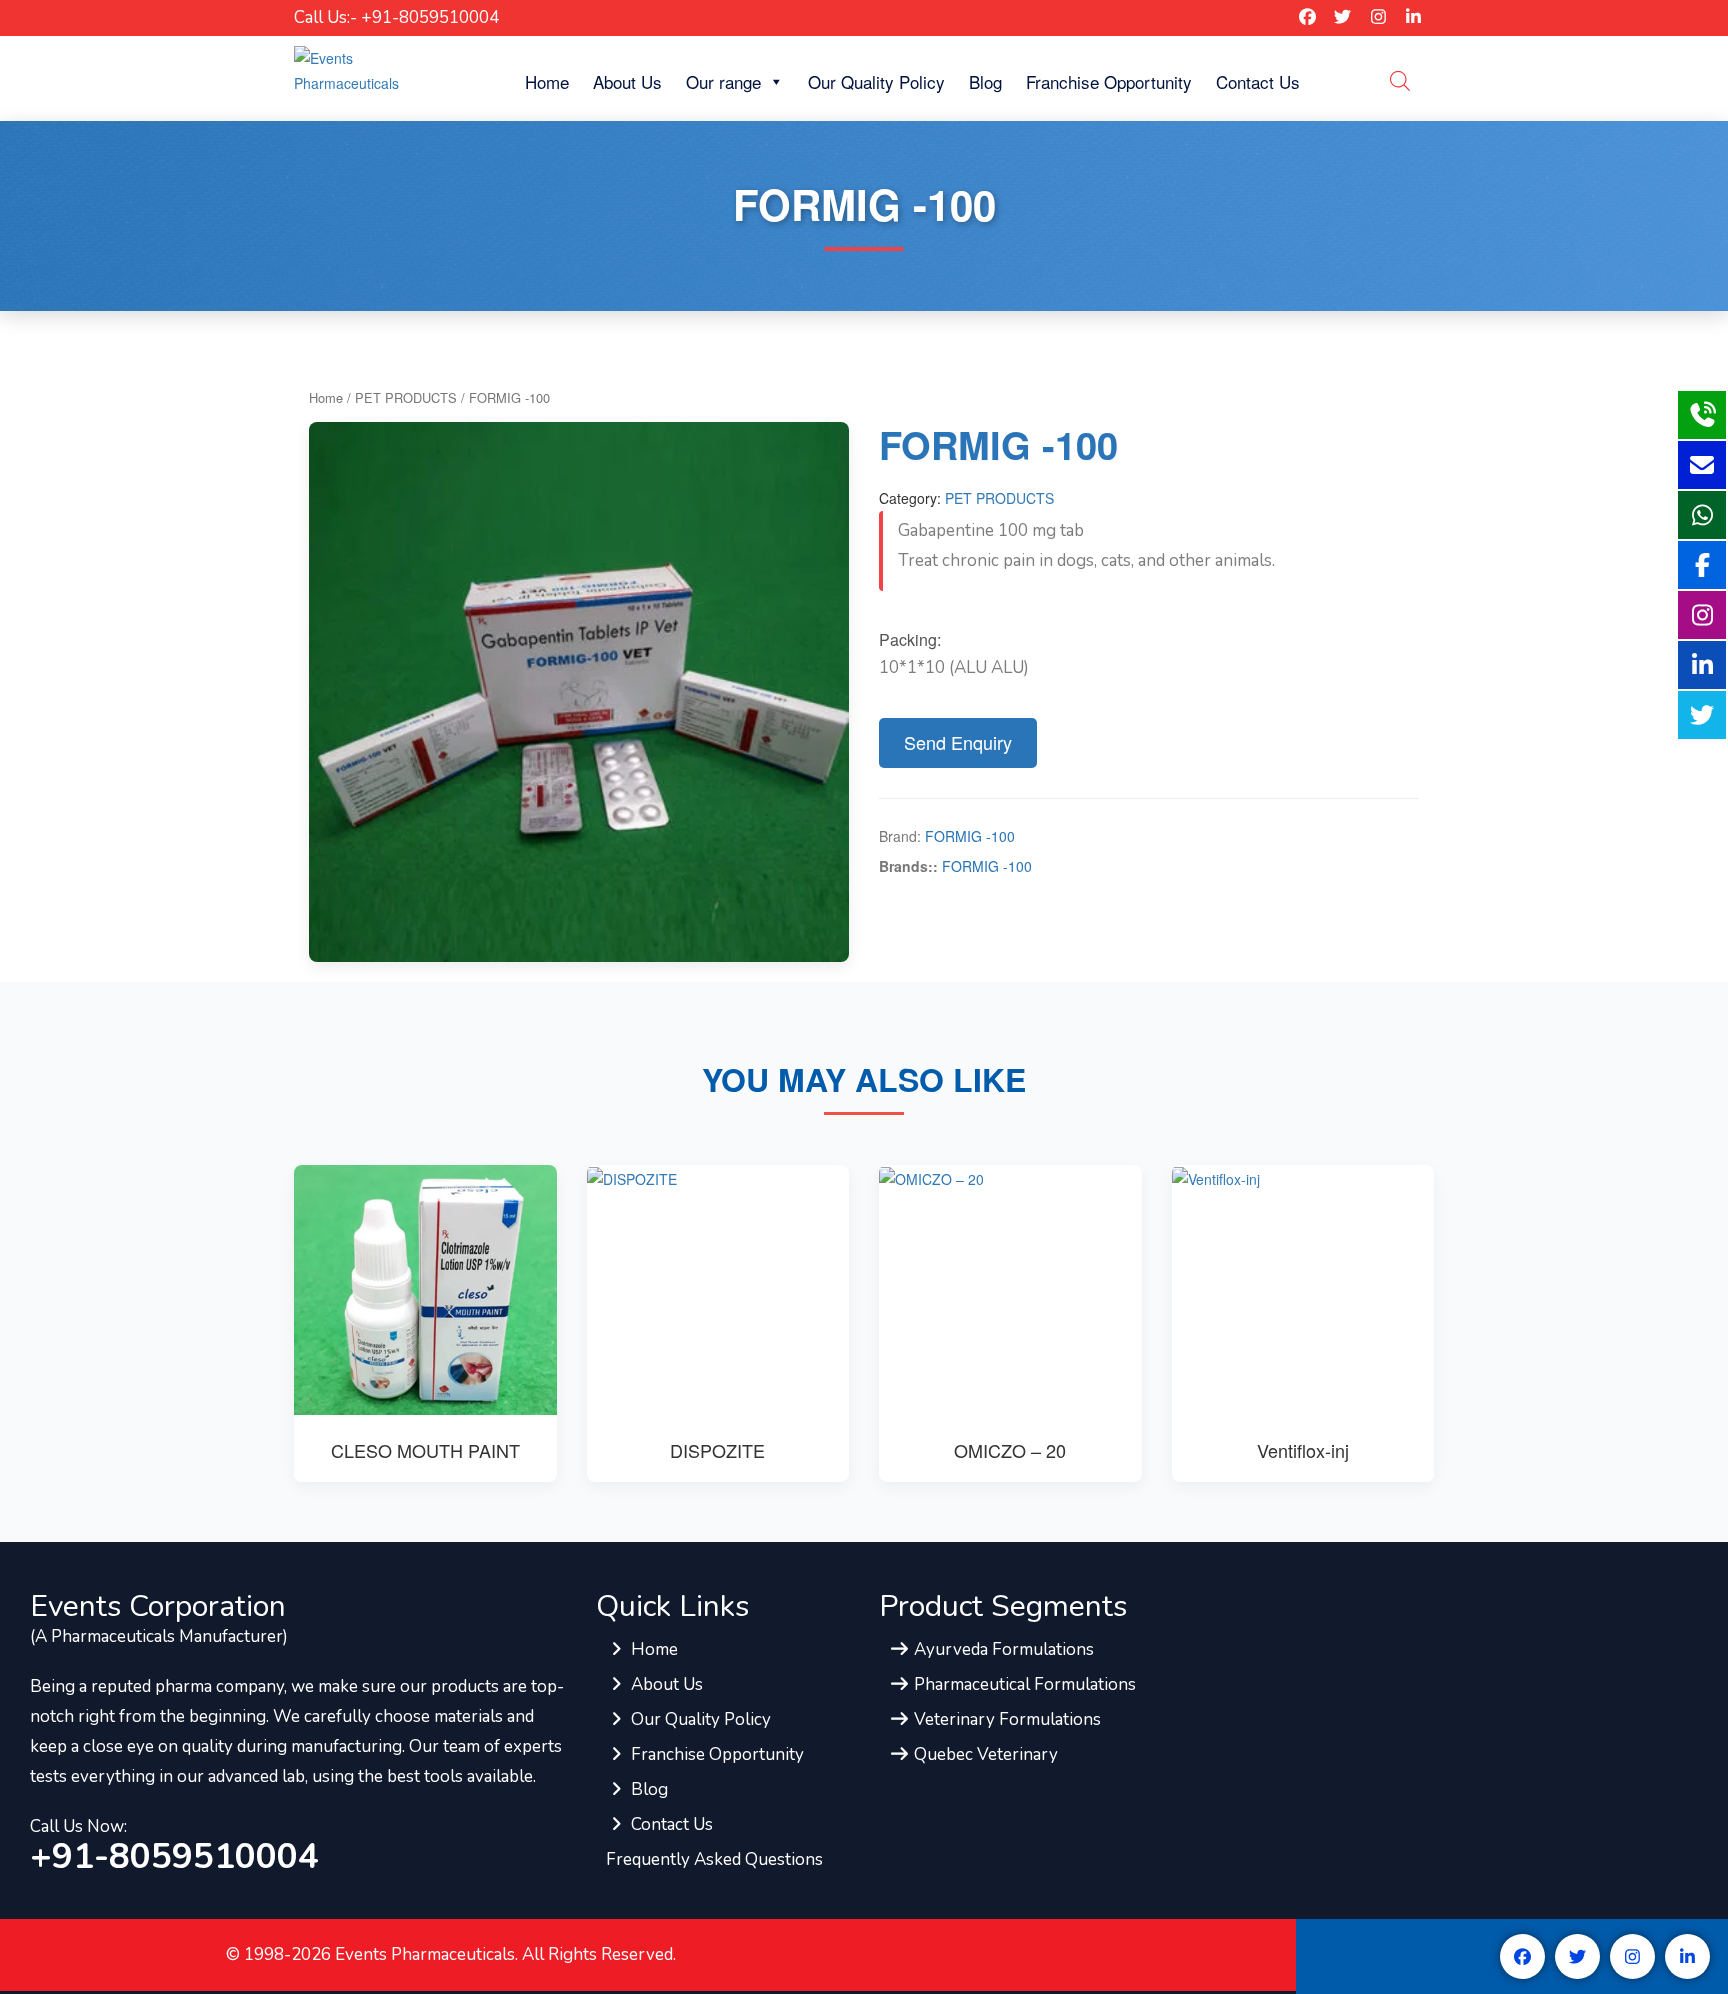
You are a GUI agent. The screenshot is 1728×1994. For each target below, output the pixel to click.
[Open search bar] (1400, 80)
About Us (627, 81)
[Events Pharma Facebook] (1307, 17)
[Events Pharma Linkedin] (1413, 17)
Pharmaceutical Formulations (1023, 1684)
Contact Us (1258, 81)
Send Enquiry (958, 742)
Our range (723, 81)
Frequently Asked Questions (714, 1859)
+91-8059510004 (174, 1857)
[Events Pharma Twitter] (1342, 17)
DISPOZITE (717, 1450)
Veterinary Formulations (1005, 1719)
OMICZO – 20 (1010, 1450)
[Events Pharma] (376, 69)
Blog (985, 81)
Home (547, 81)
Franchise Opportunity (1109, 81)
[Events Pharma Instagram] (1378, 17)
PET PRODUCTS (406, 397)
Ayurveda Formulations (1002, 1649)
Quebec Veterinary (984, 1754)
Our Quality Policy (876, 81)
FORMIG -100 (970, 836)
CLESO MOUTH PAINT (425, 1450)
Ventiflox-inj (1303, 1450)
